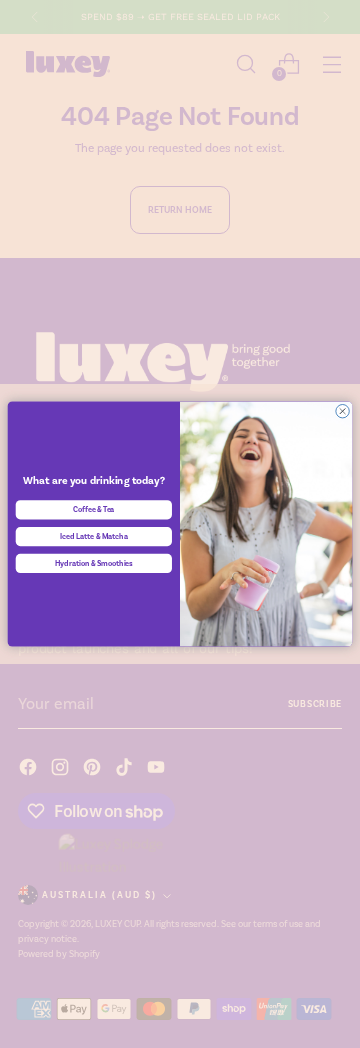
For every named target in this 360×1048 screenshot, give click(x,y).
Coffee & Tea (94, 510)
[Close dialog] (342, 411)
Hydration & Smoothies (94, 563)
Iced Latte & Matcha (94, 536)
